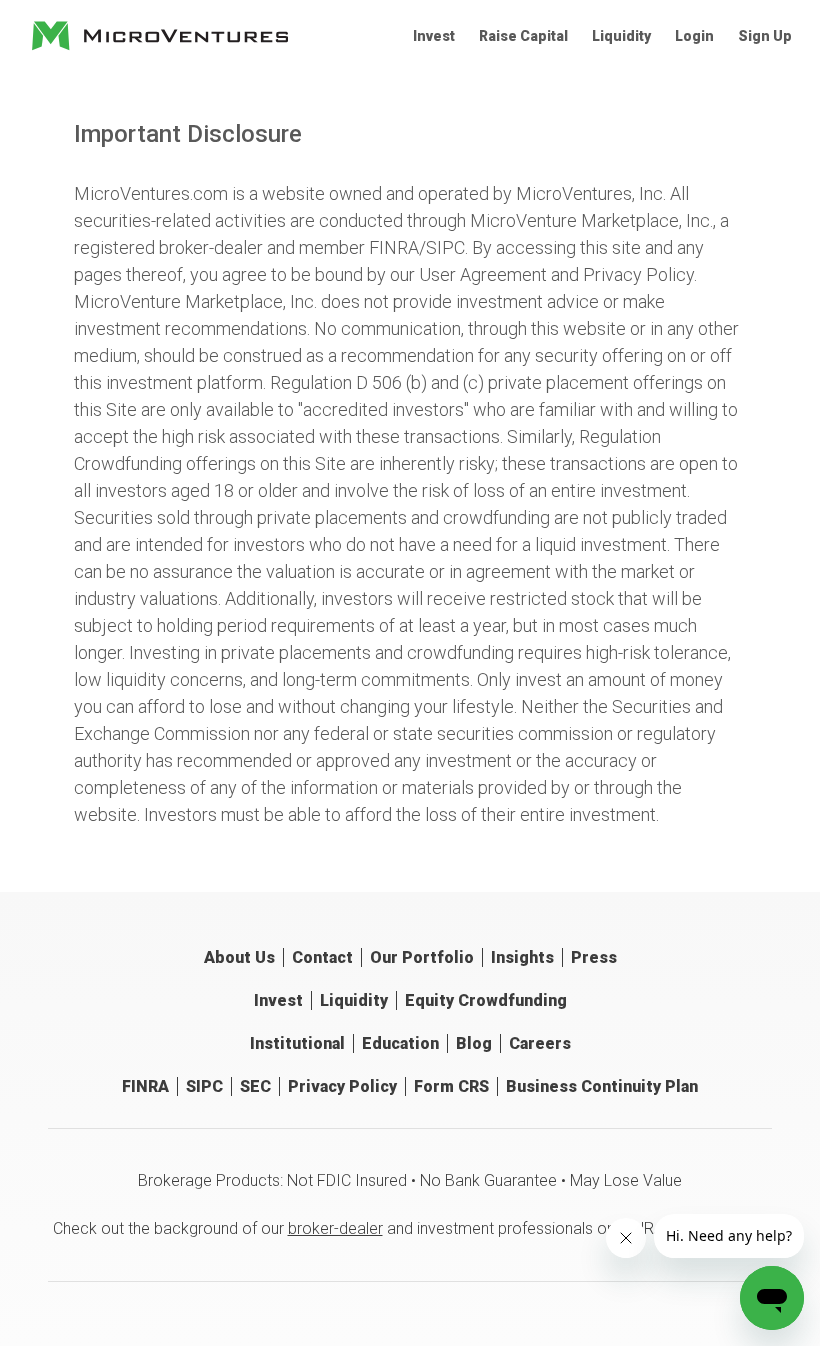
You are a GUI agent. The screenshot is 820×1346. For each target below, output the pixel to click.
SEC (255, 1086)
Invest (434, 36)
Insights (522, 957)
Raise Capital (523, 36)
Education (400, 1043)
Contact (322, 957)
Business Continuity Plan (602, 1086)
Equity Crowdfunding (486, 1000)
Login (694, 36)
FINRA (394, 247)
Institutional (297, 1043)
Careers (540, 1043)
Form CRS (451, 1086)
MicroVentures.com (151, 193)
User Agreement (483, 274)
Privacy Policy (638, 274)
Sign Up (765, 36)
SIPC (445, 247)
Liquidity (621, 36)
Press (594, 957)
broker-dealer (335, 1228)
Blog (474, 1043)
